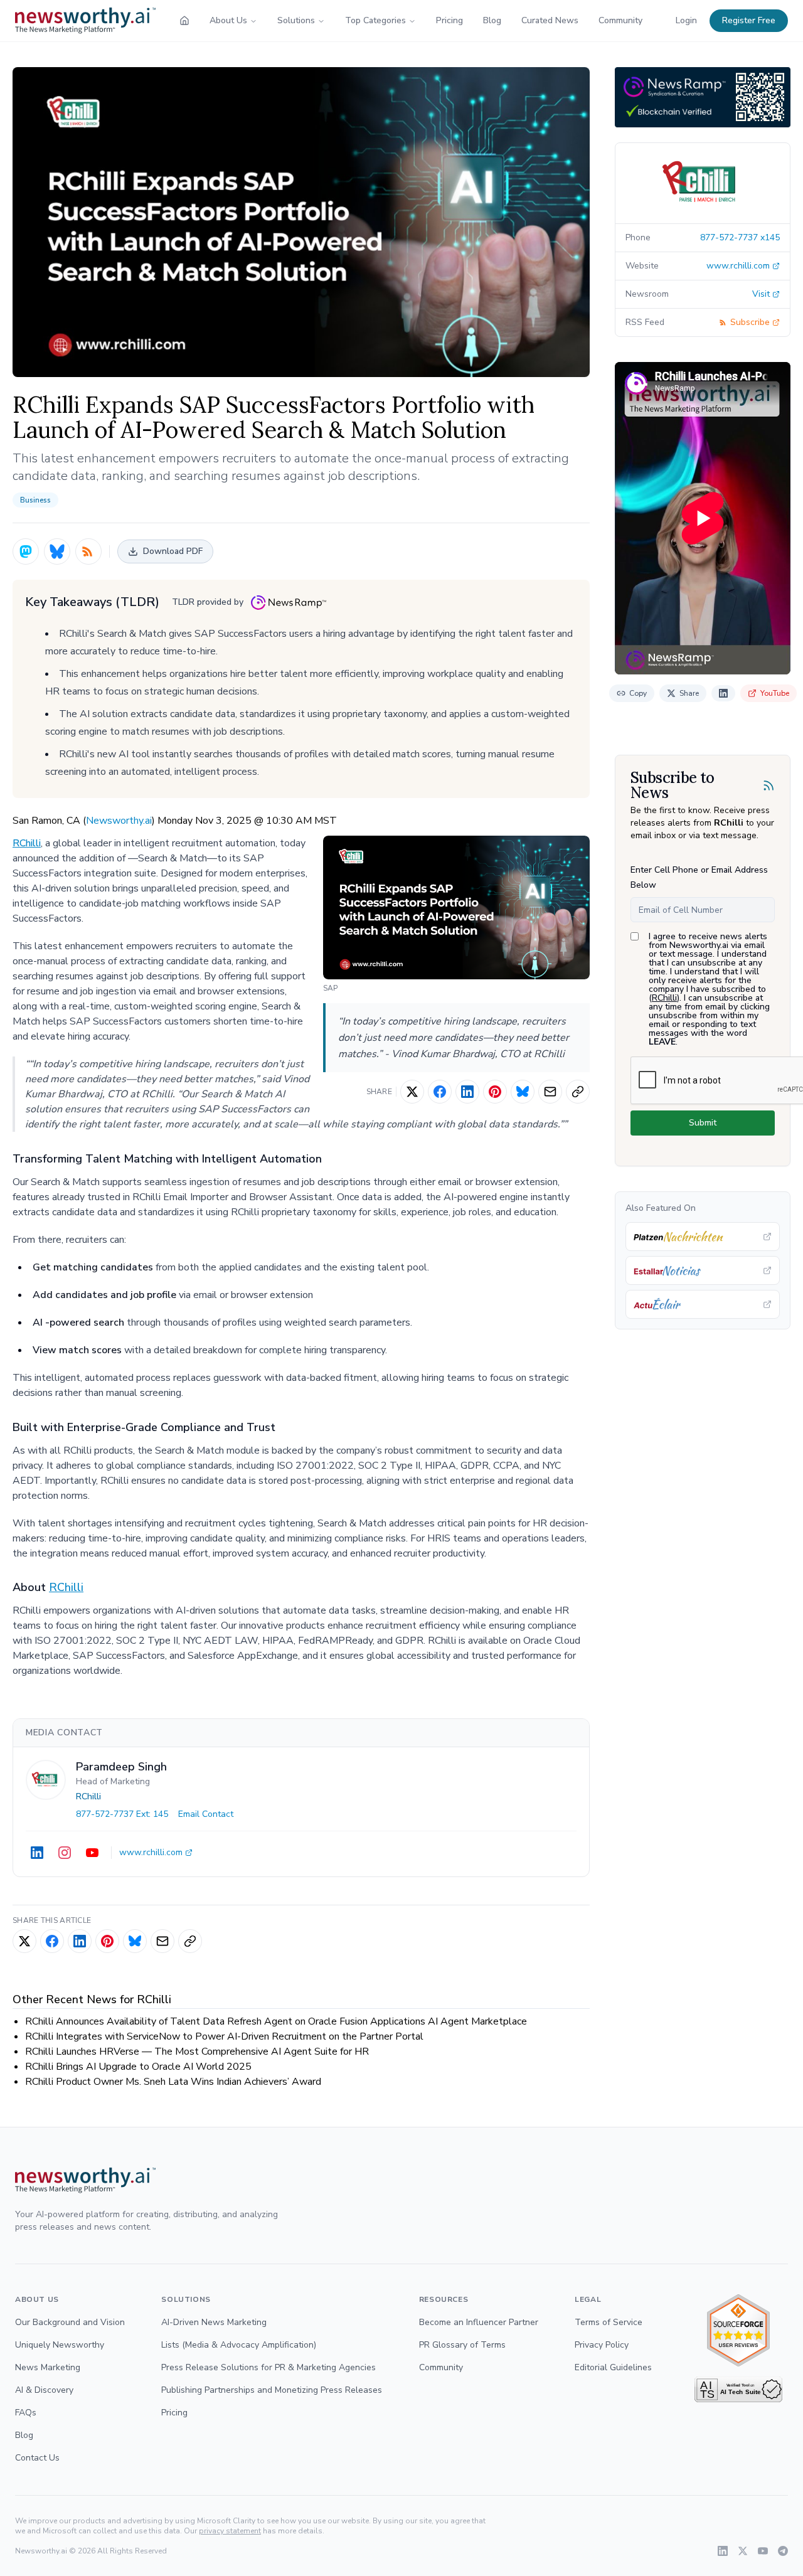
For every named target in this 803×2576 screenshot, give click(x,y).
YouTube (775, 693)
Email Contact (206, 1814)
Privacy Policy (602, 2345)
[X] (743, 2551)
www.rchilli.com (151, 1852)
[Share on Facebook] (440, 1092)
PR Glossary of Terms (462, 2345)
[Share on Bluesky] (523, 1092)
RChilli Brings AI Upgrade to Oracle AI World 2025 (138, 2067)
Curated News (550, 20)
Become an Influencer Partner (479, 2322)
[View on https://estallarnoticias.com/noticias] (703, 1270)
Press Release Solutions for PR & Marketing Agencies (269, 2367)
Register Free (749, 20)
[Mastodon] (26, 551)
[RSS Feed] (88, 551)
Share (689, 693)
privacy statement (230, 2531)
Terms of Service (609, 2322)
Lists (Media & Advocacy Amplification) (239, 2345)
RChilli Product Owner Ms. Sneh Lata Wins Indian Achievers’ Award (173, 2082)
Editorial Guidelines (613, 2367)
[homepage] (184, 21)
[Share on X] (412, 1092)
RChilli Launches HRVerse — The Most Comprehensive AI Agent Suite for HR (197, 2052)
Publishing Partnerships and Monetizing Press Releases (272, 2390)
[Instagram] (65, 1853)
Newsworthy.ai (119, 821)
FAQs (26, 2413)
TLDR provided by (208, 602)
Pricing (449, 20)
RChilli (27, 843)
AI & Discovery (44, 2390)
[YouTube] (92, 1853)
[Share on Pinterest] (495, 1092)
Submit (703, 1123)
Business (35, 500)
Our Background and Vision (70, 2322)
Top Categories (375, 20)
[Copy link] (578, 1092)
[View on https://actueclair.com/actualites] (703, 1304)
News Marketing (48, 2367)
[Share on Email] (550, 1092)
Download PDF (173, 551)
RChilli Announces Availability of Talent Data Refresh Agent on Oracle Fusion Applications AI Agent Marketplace (276, 2021)
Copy (638, 693)
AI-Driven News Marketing (214, 2322)
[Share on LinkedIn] (467, 1092)
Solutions (296, 20)
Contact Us (37, 2458)
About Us (228, 20)
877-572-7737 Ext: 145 (122, 1814)
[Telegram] (783, 2551)
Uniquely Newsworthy (60, 2345)
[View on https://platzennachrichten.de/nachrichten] (703, 1237)
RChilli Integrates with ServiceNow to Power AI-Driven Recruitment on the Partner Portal (224, 2036)
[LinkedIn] (37, 1853)
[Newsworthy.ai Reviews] (738, 2330)
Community (620, 20)
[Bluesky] (57, 551)
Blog (492, 20)
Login (686, 20)
